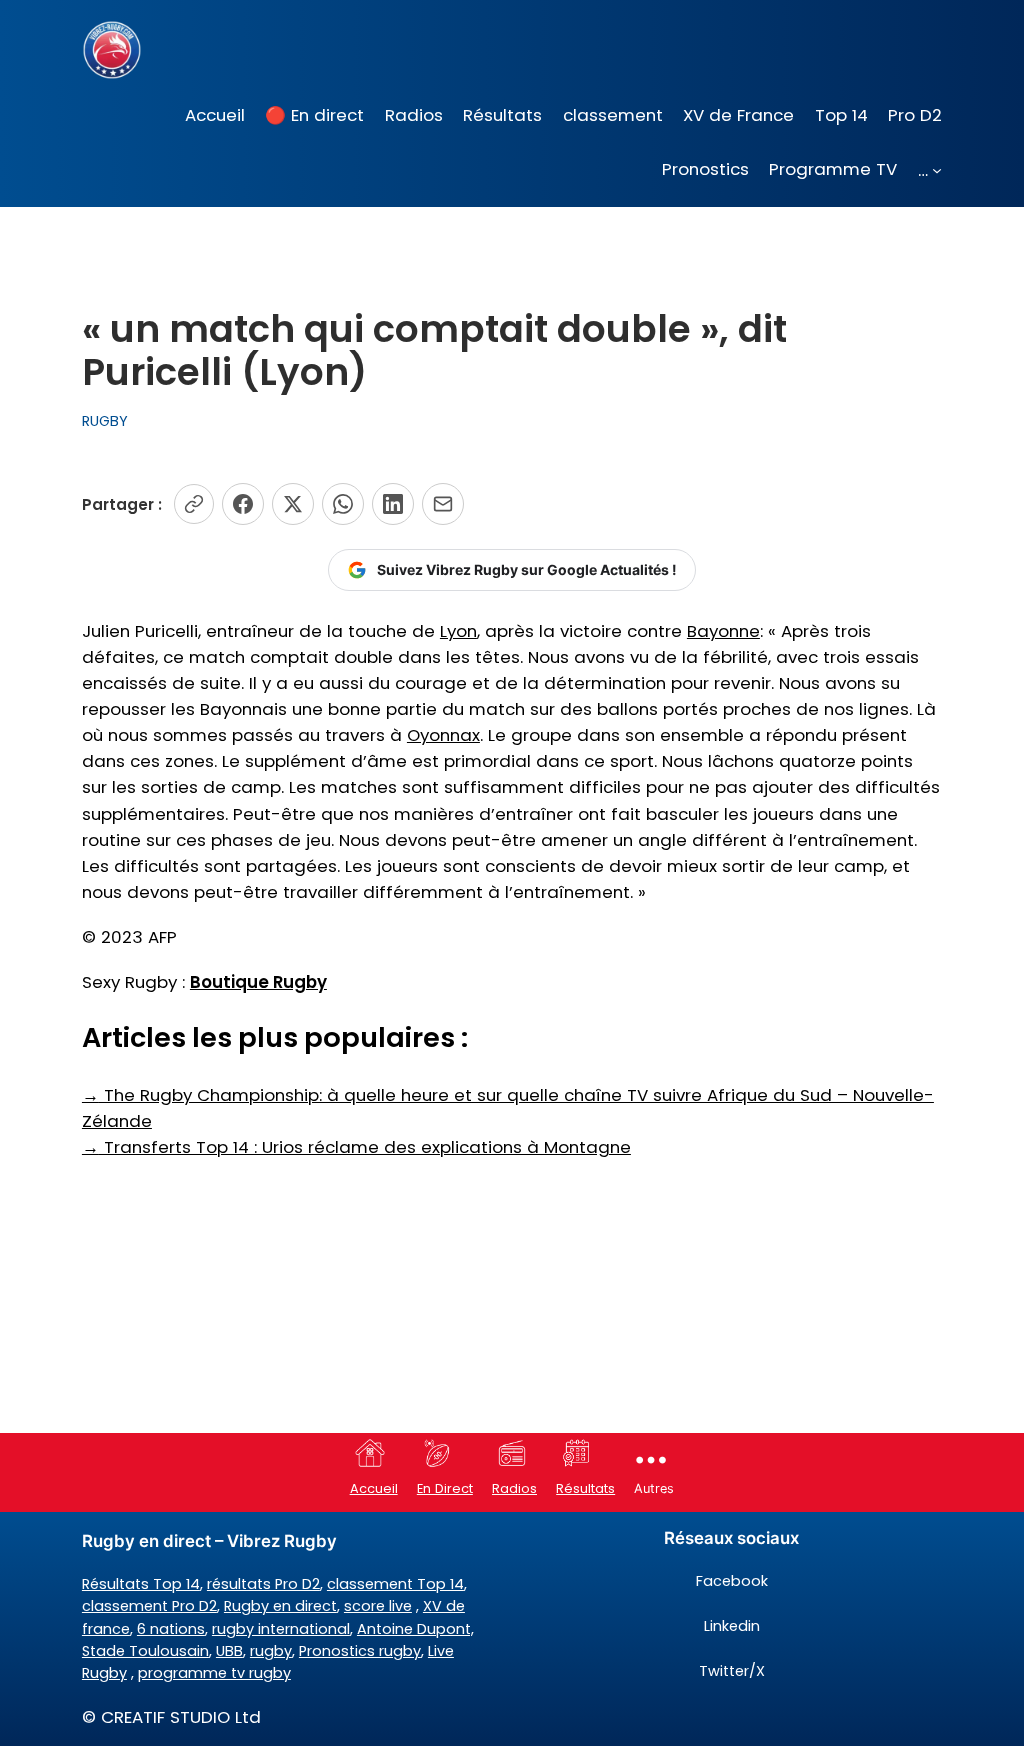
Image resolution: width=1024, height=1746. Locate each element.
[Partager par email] (443, 504)
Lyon (458, 631)
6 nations (171, 1629)
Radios (514, 1488)
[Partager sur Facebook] (243, 504)
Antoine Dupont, (415, 1629)
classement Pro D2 (149, 1606)
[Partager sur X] (293, 504)
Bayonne (723, 631)
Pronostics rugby (360, 1651)
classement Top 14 (395, 1584)
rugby (271, 1651)
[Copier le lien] (194, 504)
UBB (229, 1651)
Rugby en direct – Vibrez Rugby (209, 1541)
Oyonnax (443, 735)
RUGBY (105, 421)
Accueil (374, 1488)
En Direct (445, 1488)
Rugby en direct (280, 1606)
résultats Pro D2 (263, 1584)
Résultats (585, 1488)
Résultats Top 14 (141, 1584)
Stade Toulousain (145, 1651)
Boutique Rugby (258, 982)
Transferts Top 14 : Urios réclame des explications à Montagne (356, 1147)
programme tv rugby (214, 1673)
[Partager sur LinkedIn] (393, 504)
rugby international (281, 1629)
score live (378, 1606)
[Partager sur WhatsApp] (343, 504)
